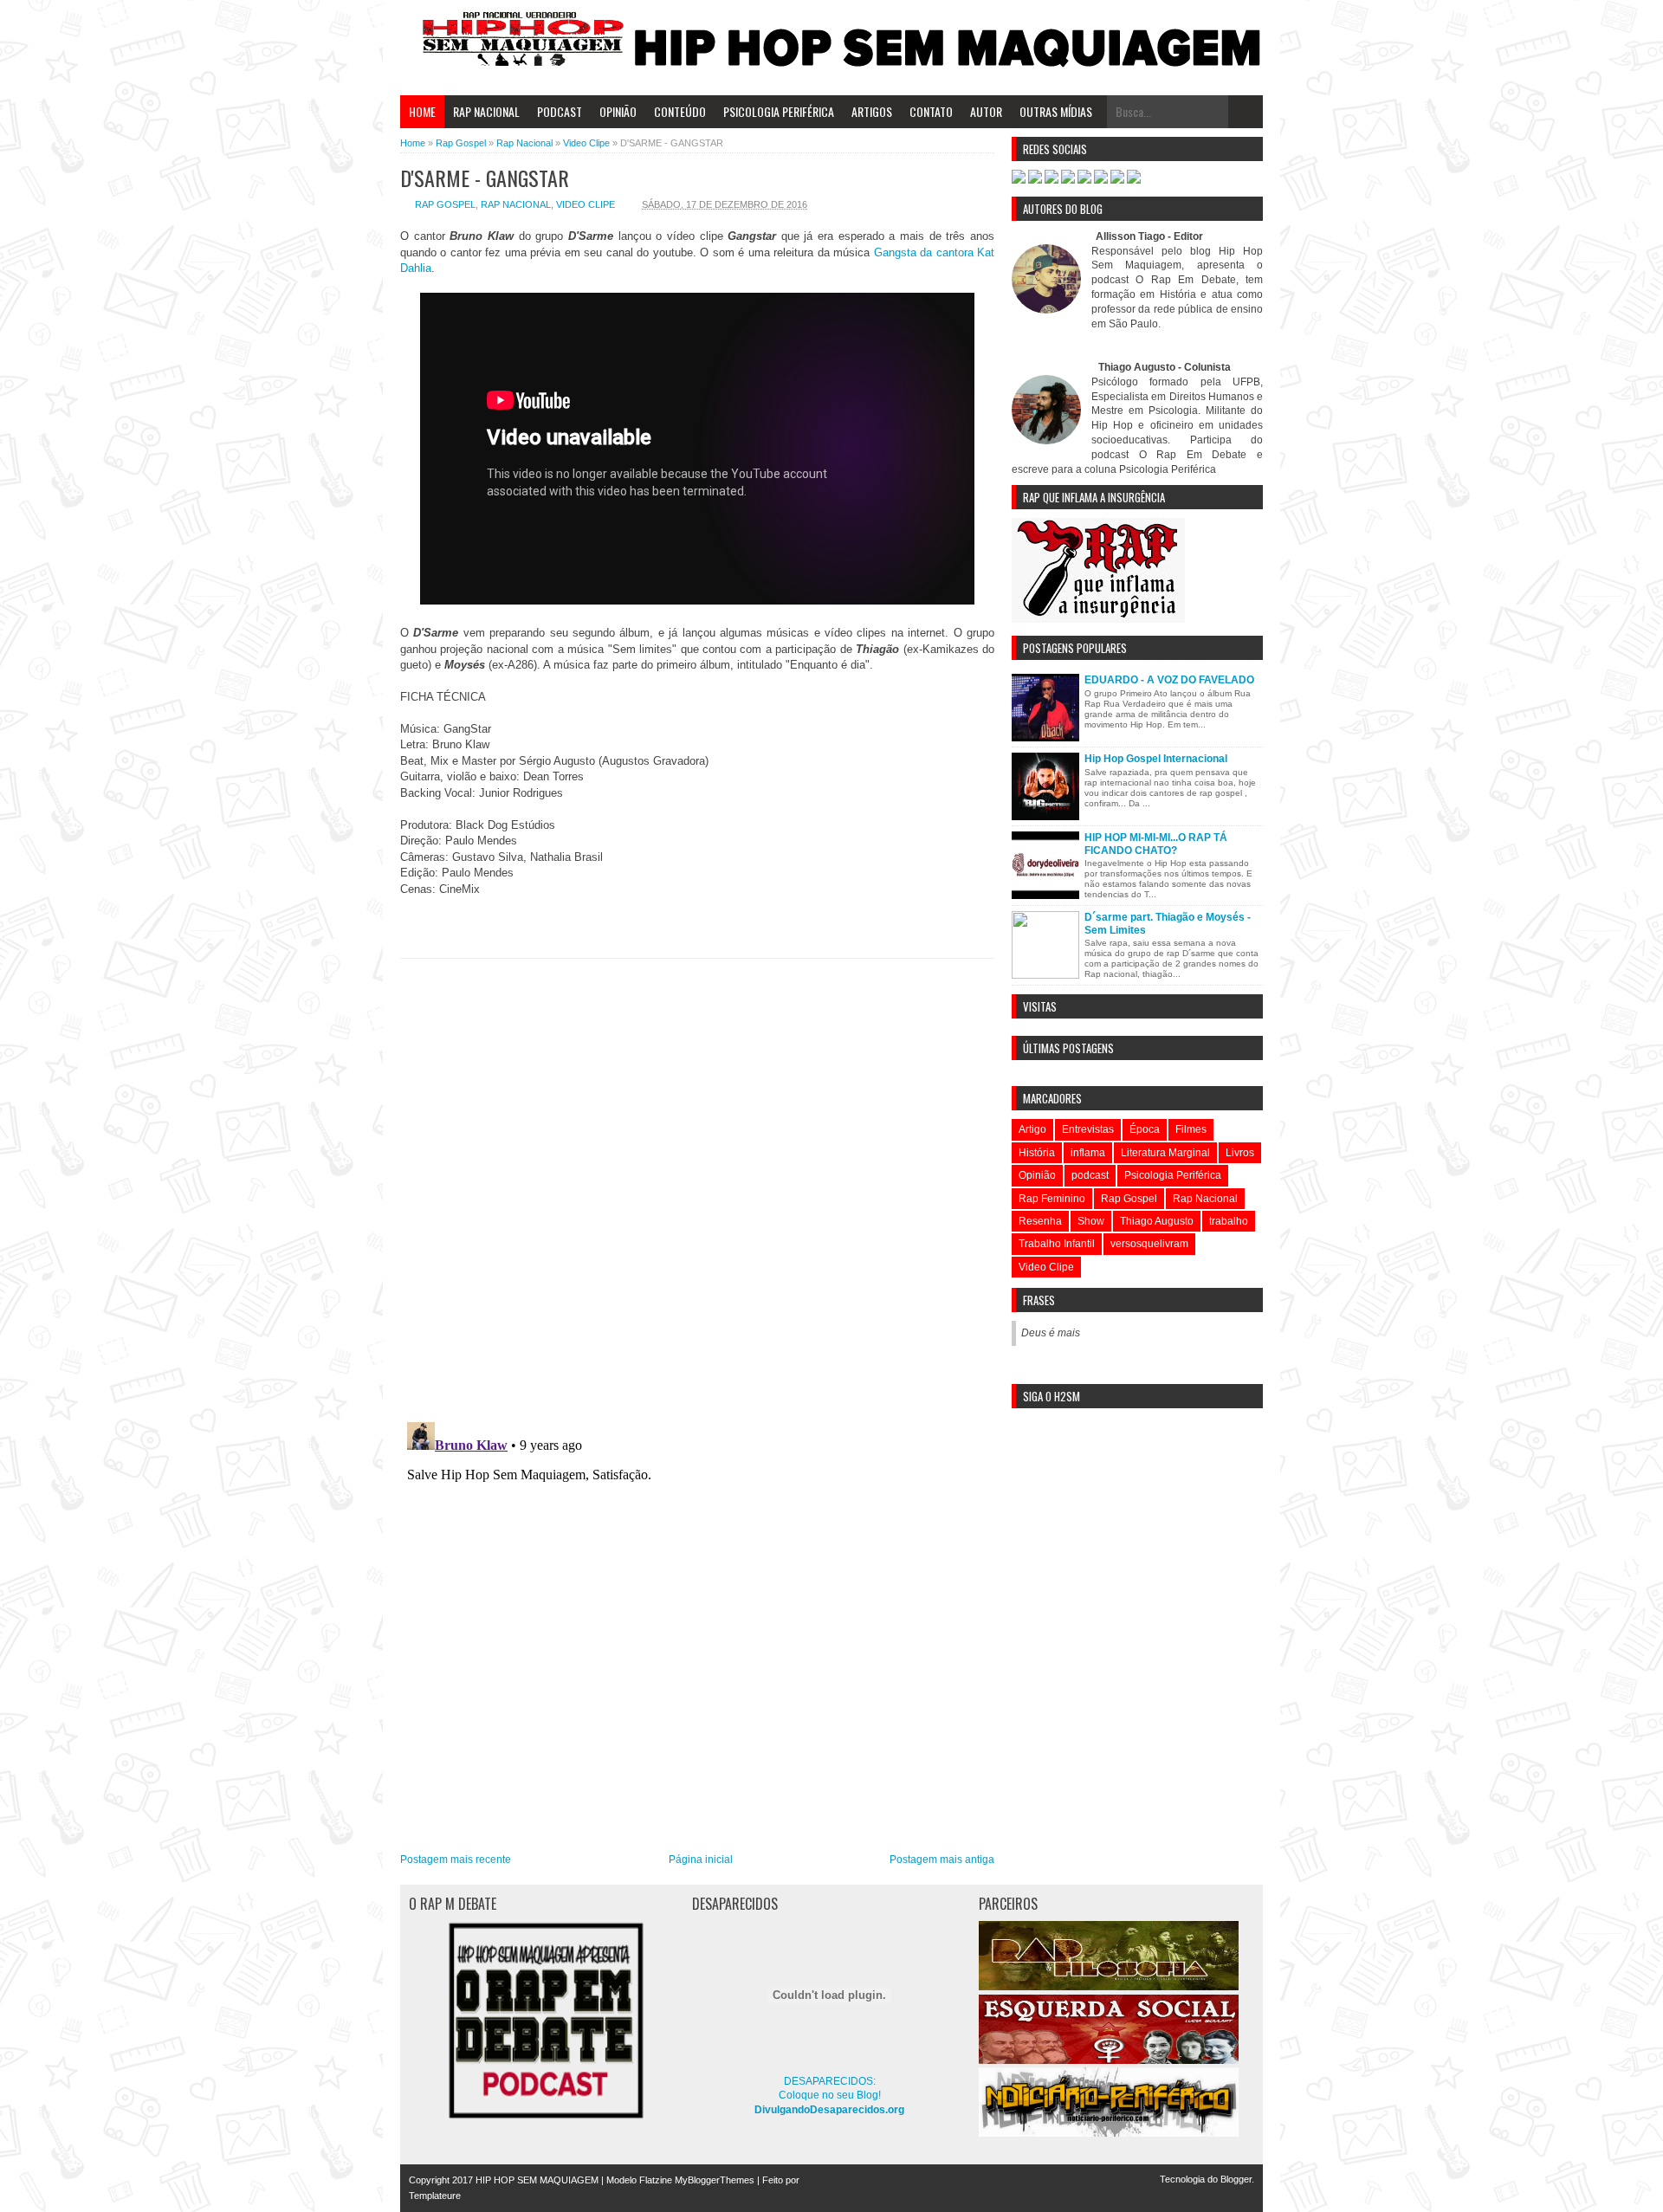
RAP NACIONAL (486, 111)
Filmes (1191, 1129)
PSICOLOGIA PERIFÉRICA (779, 111)
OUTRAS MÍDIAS (1056, 111)
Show (1091, 1221)
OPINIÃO (618, 111)
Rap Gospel (445, 204)
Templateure (435, 2196)
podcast (1090, 1175)
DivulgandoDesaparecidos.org (829, 2110)
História (1037, 1153)
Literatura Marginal (1165, 1153)
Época (1145, 1129)
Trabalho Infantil (1057, 1244)
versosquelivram (1149, 1244)
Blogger (1236, 2179)
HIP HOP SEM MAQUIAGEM (537, 2180)
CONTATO (931, 111)
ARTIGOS (872, 111)
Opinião (1037, 1175)
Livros (1240, 1153)
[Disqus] (697, 1184)
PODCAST (560, 111)
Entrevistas (1088, 1129)
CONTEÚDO (680, 111)
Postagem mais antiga (942, 1860)
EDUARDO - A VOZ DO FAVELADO (1169, 680)
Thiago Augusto (1157, 1221)
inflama (1088, 1153)
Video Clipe (586, 204)
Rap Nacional (516, 204)
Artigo (1032, 1129)
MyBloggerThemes (715, 2180)
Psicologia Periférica (1173, 1175)
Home (422, 111)
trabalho (1229, 1221)
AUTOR (986, 111)
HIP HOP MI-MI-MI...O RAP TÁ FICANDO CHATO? (1156, 844)
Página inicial (701, 1860)
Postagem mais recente (456, 1860)
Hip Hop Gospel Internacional (1156, 759)
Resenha (1040, 1221)
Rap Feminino (1052, 1199)
